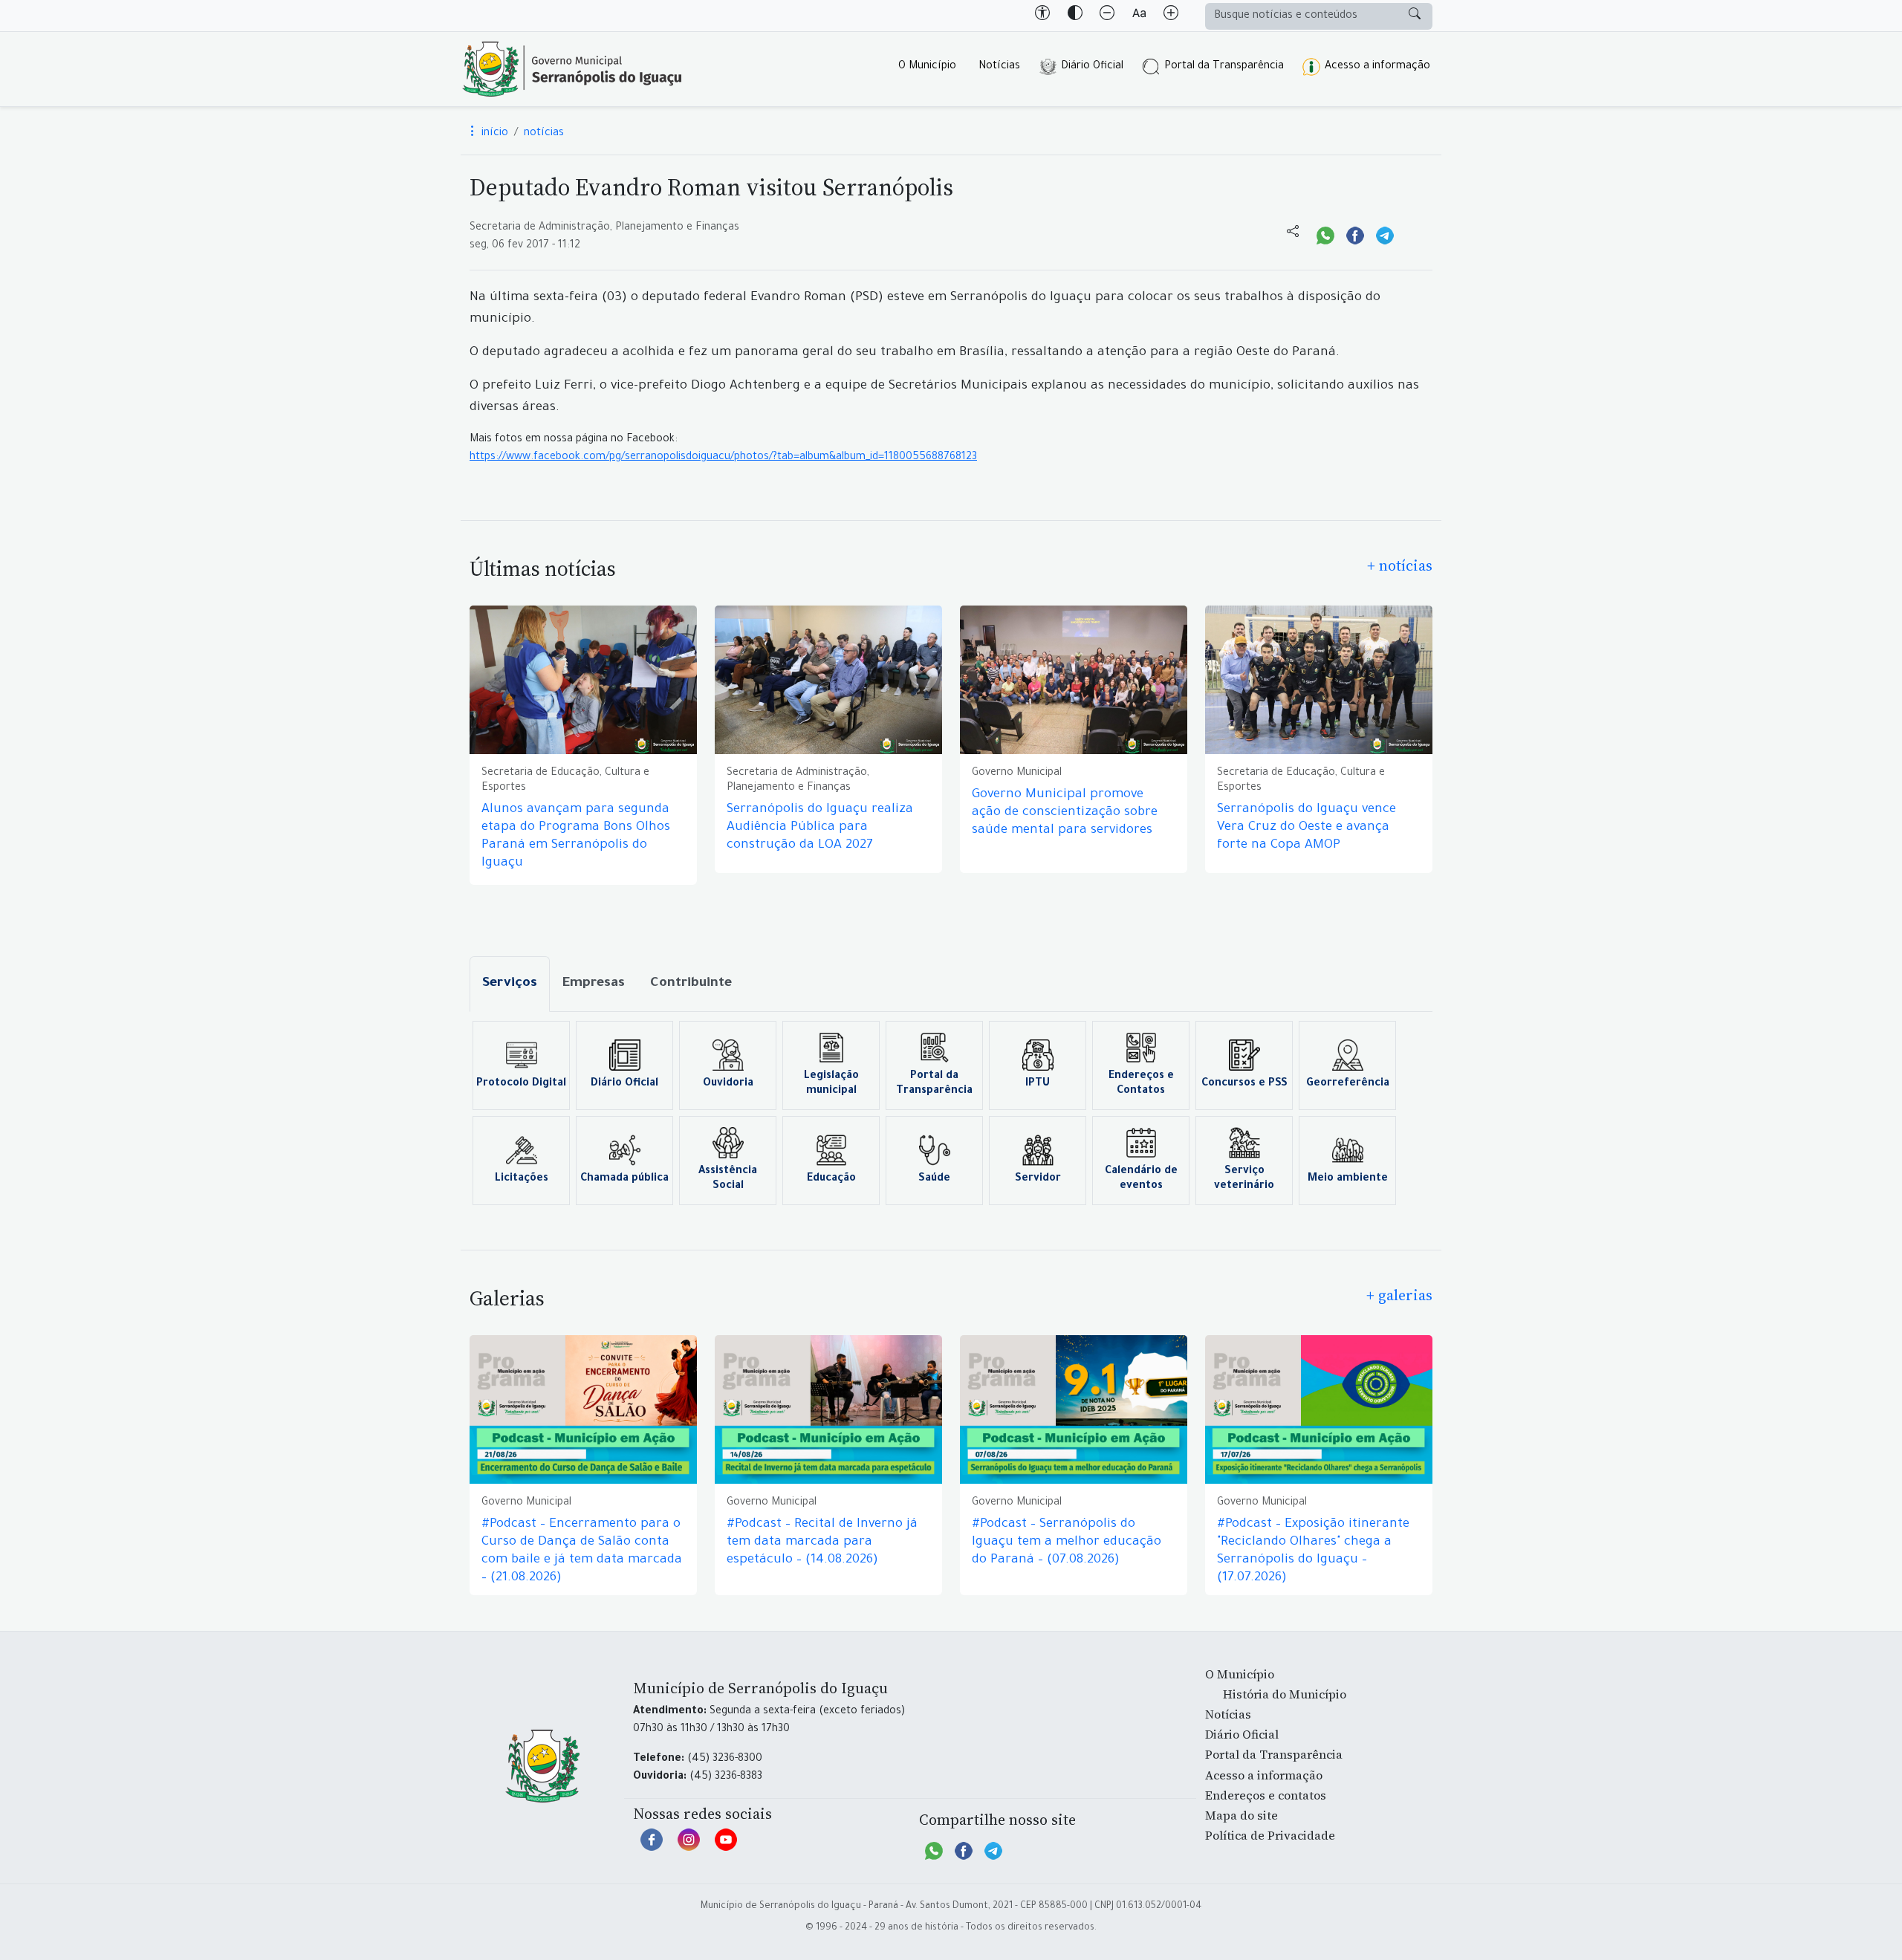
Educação (831, 1179)
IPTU (1038, 1084)
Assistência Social (728, 1179)
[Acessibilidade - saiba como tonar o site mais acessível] (1042, 16)
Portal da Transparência (1224, 67)
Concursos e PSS (1244, 1084)
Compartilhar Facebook (1355, 234)
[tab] (510, 984)
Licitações (522, 1179)
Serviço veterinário (1244, 1179)
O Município (927, 67)
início (493, 134)
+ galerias (1399, 1295)
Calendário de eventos (1141, 1179)
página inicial (572, 69)
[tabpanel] (951, 1113)
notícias (544, 134)
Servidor (1038, 1179)
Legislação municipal (831, 1084)
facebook (652, 1847)
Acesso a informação (1377, 67)
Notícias (999, 67)
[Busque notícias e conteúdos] (1415, 16)
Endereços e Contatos (1141, 1084)
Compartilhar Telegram (1385, 234)
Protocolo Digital (521, 1084)
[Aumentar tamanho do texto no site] (1171, 16)
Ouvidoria (728, 1084)
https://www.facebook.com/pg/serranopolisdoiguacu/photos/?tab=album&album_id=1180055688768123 (723, 458)
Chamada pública (624, 1179)
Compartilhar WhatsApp (1325, 234)
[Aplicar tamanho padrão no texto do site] (1139, 16)
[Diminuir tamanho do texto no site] (1107, 16)
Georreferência (1348, 1084)
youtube (726, 1847)
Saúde (934, 1179)
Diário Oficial (1092, 67)
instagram (689, 1847)
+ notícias (1400, 565)
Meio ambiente (1348, 1179)
